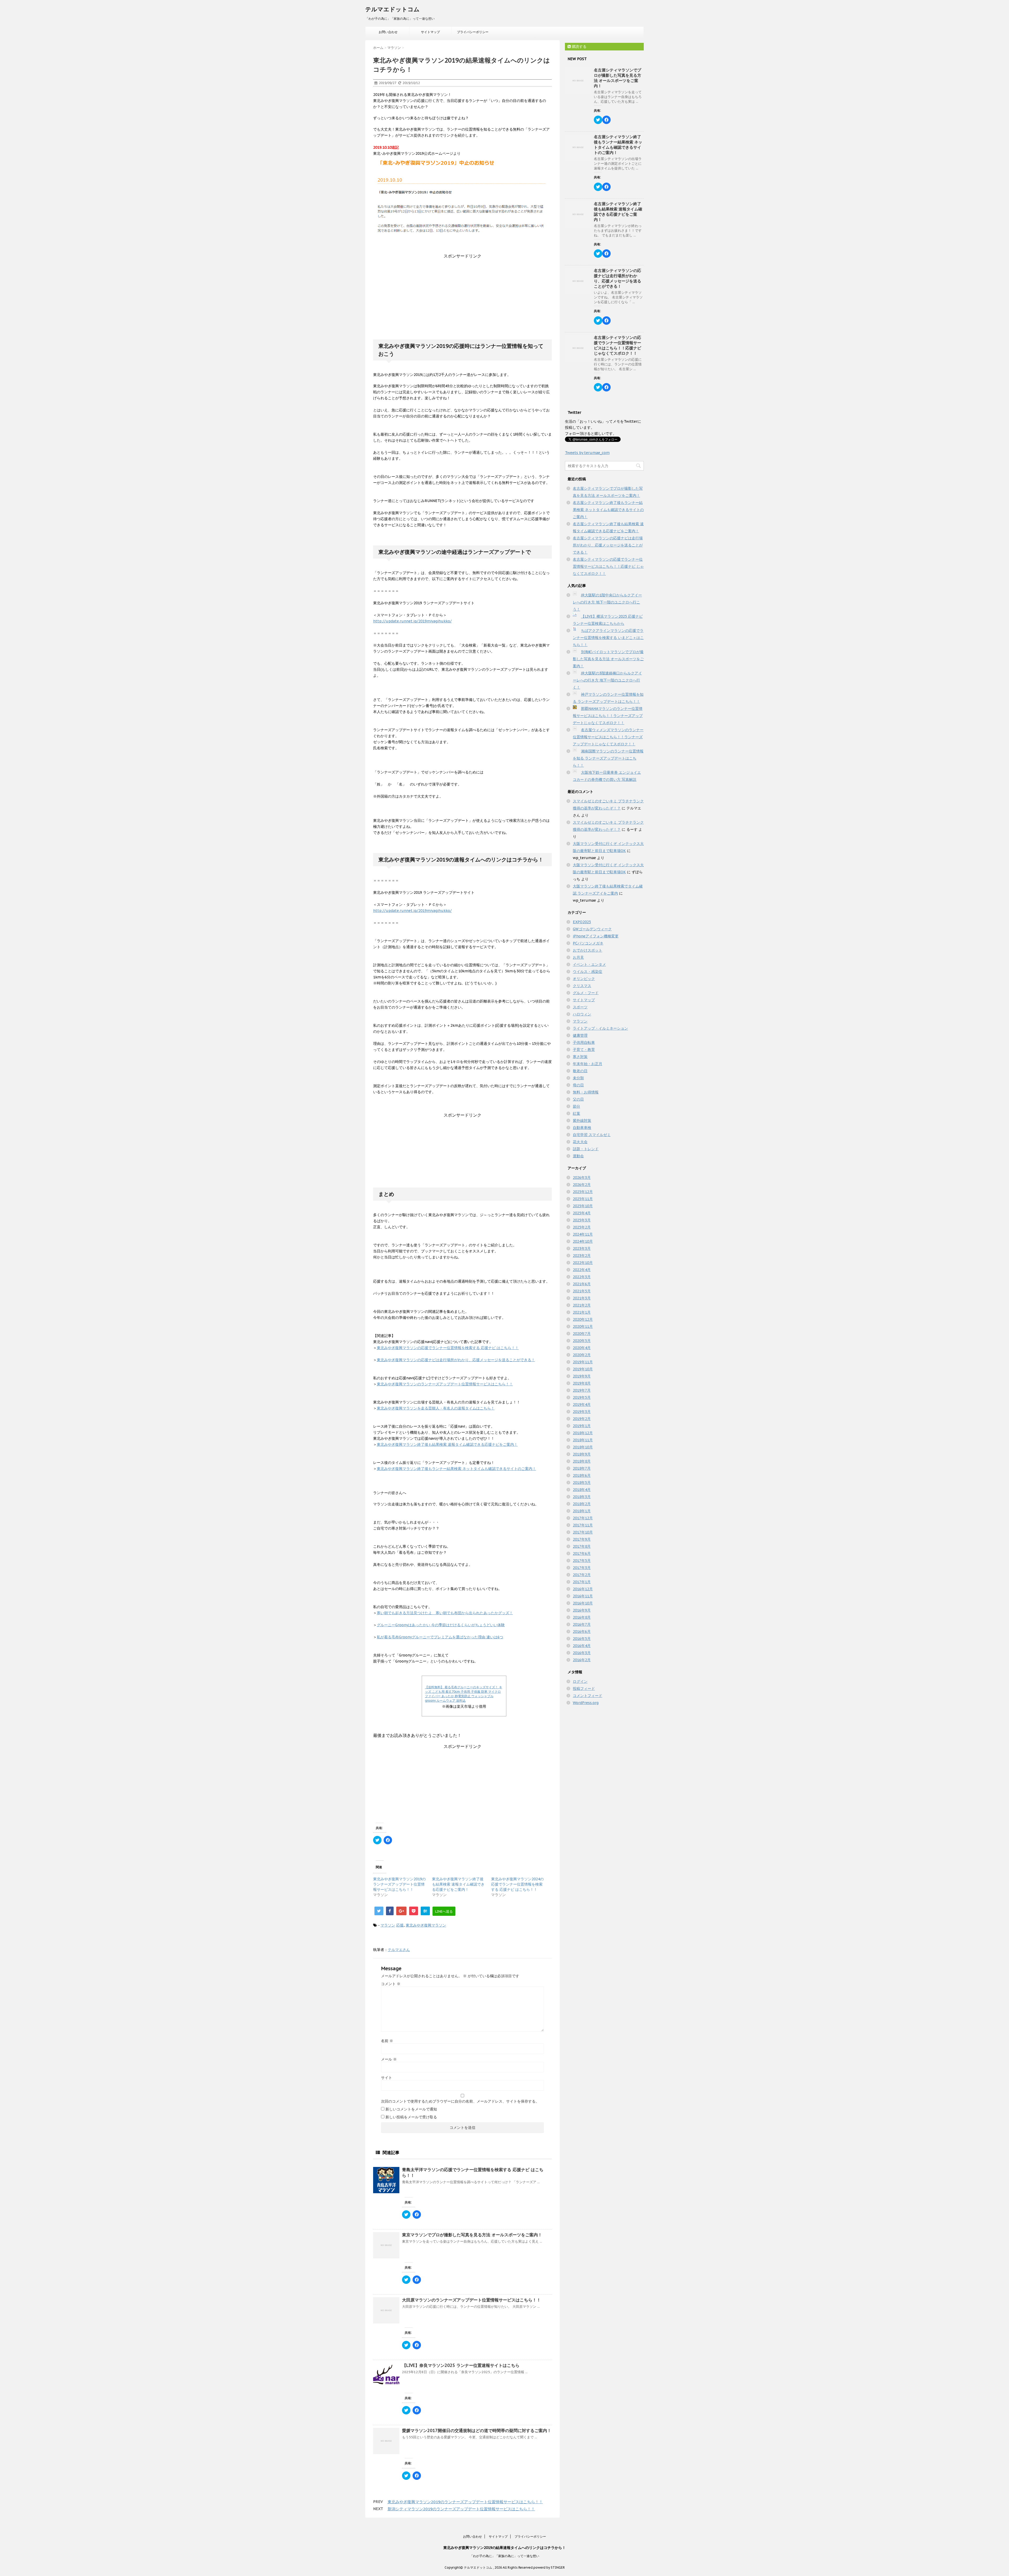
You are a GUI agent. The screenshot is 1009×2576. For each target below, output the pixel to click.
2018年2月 (582, 1504)
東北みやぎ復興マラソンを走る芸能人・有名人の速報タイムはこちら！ (436, 1408)
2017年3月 (582, 1568)
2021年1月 (582, 1312)
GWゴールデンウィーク (592, 929)
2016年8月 (582, 1617)
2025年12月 (583, 1192)
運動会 (578, 1156)
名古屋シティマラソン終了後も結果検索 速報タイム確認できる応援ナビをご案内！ (618, 212)
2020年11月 (583, 1326)
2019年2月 (582, 1419)
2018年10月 (583, 1447)
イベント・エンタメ (589, 964)
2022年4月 (582, 1270)
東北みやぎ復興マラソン (426, 1925)
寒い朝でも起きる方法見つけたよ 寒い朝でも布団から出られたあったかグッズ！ (445, 1613)
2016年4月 (582, 1646)
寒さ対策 (580, 1057)
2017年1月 (582, 1582)
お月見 (578, 957)
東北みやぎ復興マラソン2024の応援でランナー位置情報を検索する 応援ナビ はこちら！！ (517, 1884)
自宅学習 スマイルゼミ (592, 1135)
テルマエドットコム (392, 9)
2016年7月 (582, 1624)
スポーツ (580, 1007)
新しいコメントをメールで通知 (411, 2109)
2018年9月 (582, 1454)
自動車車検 (582, 1128)
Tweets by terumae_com (587, 453)
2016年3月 (582, 1653)
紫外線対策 (582, 1121)
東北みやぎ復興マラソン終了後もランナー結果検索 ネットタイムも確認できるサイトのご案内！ (456, 1469)
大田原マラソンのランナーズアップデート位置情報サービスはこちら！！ (471, 2300)
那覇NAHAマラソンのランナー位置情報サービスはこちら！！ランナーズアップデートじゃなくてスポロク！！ (608, 716)
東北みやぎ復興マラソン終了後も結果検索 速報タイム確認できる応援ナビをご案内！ (447, 1444)
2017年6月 (582, 1553)
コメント (391, 1984)
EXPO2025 (582, 922)
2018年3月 (582, 1497)
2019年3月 (582, 1412)
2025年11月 (583, 1199)
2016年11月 (583, 1596)
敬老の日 (580, 1071)
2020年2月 (582, 1355)
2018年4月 (582, 1490)
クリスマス (582, 986)
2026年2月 (582, 1185)
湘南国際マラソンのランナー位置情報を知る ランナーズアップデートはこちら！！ (608, 758)
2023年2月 (582, 1256)
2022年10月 (583, 1263)
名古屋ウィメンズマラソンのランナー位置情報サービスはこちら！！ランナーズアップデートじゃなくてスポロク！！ (608, 737)
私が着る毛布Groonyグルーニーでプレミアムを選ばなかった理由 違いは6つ (440, 1637)
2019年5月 (582, 1397)
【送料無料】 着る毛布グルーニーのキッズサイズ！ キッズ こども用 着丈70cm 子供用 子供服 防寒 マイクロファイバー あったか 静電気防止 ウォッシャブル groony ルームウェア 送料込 (464, 1694)
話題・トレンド (586, 1149)
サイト (387, 2078)
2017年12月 (583, 1518)
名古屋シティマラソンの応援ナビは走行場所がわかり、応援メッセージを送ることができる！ (617, 278)
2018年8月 (582, 1461)
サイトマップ (430, 32)
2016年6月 (582, 1632)
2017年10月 (583, 1532)
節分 (576, 1106)
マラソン (388, 1925)
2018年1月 (582, 1511)
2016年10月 (583, 1603)
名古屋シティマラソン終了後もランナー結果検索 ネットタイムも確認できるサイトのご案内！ (618, 145)
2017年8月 (582, 1546)
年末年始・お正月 (588, 1064)
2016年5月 (582, 1639)
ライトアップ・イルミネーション (600, 1028)
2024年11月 (583, 1234)
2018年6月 (582, 1475)
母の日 (578, 1085)
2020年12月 (583, 1319)
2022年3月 (582, 1277)
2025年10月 (583, 1206)
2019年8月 (582, 1383)
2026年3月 (582, 1178)
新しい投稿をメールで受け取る (411, 2117)
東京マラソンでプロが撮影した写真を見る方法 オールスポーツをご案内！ (472, 2235)
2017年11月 (583, 1525)
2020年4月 (582, 1348)
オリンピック (584, 979)
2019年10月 (583, 1369)
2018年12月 (583, 1433)
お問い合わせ (388, 32)
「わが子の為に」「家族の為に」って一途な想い (504, 2556)
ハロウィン (582, 1014)
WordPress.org (586, 1703)
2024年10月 (583, 1241)
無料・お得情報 (586, 1092)
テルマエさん (399, 1950)
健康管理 (580, 1035)
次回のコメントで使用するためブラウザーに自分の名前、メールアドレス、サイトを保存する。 (460, 2101)
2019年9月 (582, 1376)
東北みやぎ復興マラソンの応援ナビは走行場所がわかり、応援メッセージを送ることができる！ (456, 1360)
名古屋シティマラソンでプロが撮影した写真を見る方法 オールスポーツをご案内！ (617, 78)
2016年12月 (583, 1589)
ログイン (580, 1681)
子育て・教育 (584, 1050)
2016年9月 (582, 1610)
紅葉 (576, 1113)
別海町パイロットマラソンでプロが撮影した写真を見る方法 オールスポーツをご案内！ (608, 659)
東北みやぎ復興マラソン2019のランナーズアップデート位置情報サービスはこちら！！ (399, 1884)
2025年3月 (582, 1220)
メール (389, 2059)
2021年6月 (582, 1284)
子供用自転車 (584, 1042)
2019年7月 (582, 1390)
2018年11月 (583, 1440)
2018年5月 (582, 1483)
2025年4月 (582, 1213)
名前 (387, 2041)
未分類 (578, 1078)
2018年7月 (582, 1468)
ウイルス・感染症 (588, 972)
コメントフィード (588, 1696)
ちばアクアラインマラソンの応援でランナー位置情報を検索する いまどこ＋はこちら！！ (608, 638)
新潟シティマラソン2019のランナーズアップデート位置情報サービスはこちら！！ (461, 2509)
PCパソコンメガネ (588, 943)
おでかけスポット (588, 950)
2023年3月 (582, 1248)
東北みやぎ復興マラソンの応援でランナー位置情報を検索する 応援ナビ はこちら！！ (448, 1348)
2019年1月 (582, 1426)
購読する (579, 47)
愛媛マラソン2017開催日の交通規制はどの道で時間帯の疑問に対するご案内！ (477, 2430)
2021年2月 (582, 1305)
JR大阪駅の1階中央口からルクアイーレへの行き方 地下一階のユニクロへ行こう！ (607, 602)
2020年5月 (582, 1341)
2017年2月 (582, 1575)
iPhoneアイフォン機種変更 (596, 936)
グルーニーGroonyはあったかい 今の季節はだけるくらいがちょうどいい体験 (441, 1625)
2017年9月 (582, 1539)
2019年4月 (582, 1405)
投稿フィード (584, 1689)
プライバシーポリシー (473, 32)
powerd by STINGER (549, 2567)
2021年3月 (582, 1298)
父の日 (578, 1099)
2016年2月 (582, 1660)
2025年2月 (582, 1227)
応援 (400, 1925)
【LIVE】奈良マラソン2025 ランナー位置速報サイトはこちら (461, 2365)
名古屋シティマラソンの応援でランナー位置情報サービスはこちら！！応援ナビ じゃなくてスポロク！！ (617, 345)
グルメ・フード (586, 993)
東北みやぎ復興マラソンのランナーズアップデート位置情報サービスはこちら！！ (445, 1384)
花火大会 (580, 1142)
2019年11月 (583, 1362)
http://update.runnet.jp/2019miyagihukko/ (412, 621)
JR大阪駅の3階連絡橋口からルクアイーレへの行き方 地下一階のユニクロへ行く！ (607, 680)
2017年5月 (582, 1561)
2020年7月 (582, 1334)
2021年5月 (582, 1291)
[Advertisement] (462, 292)
